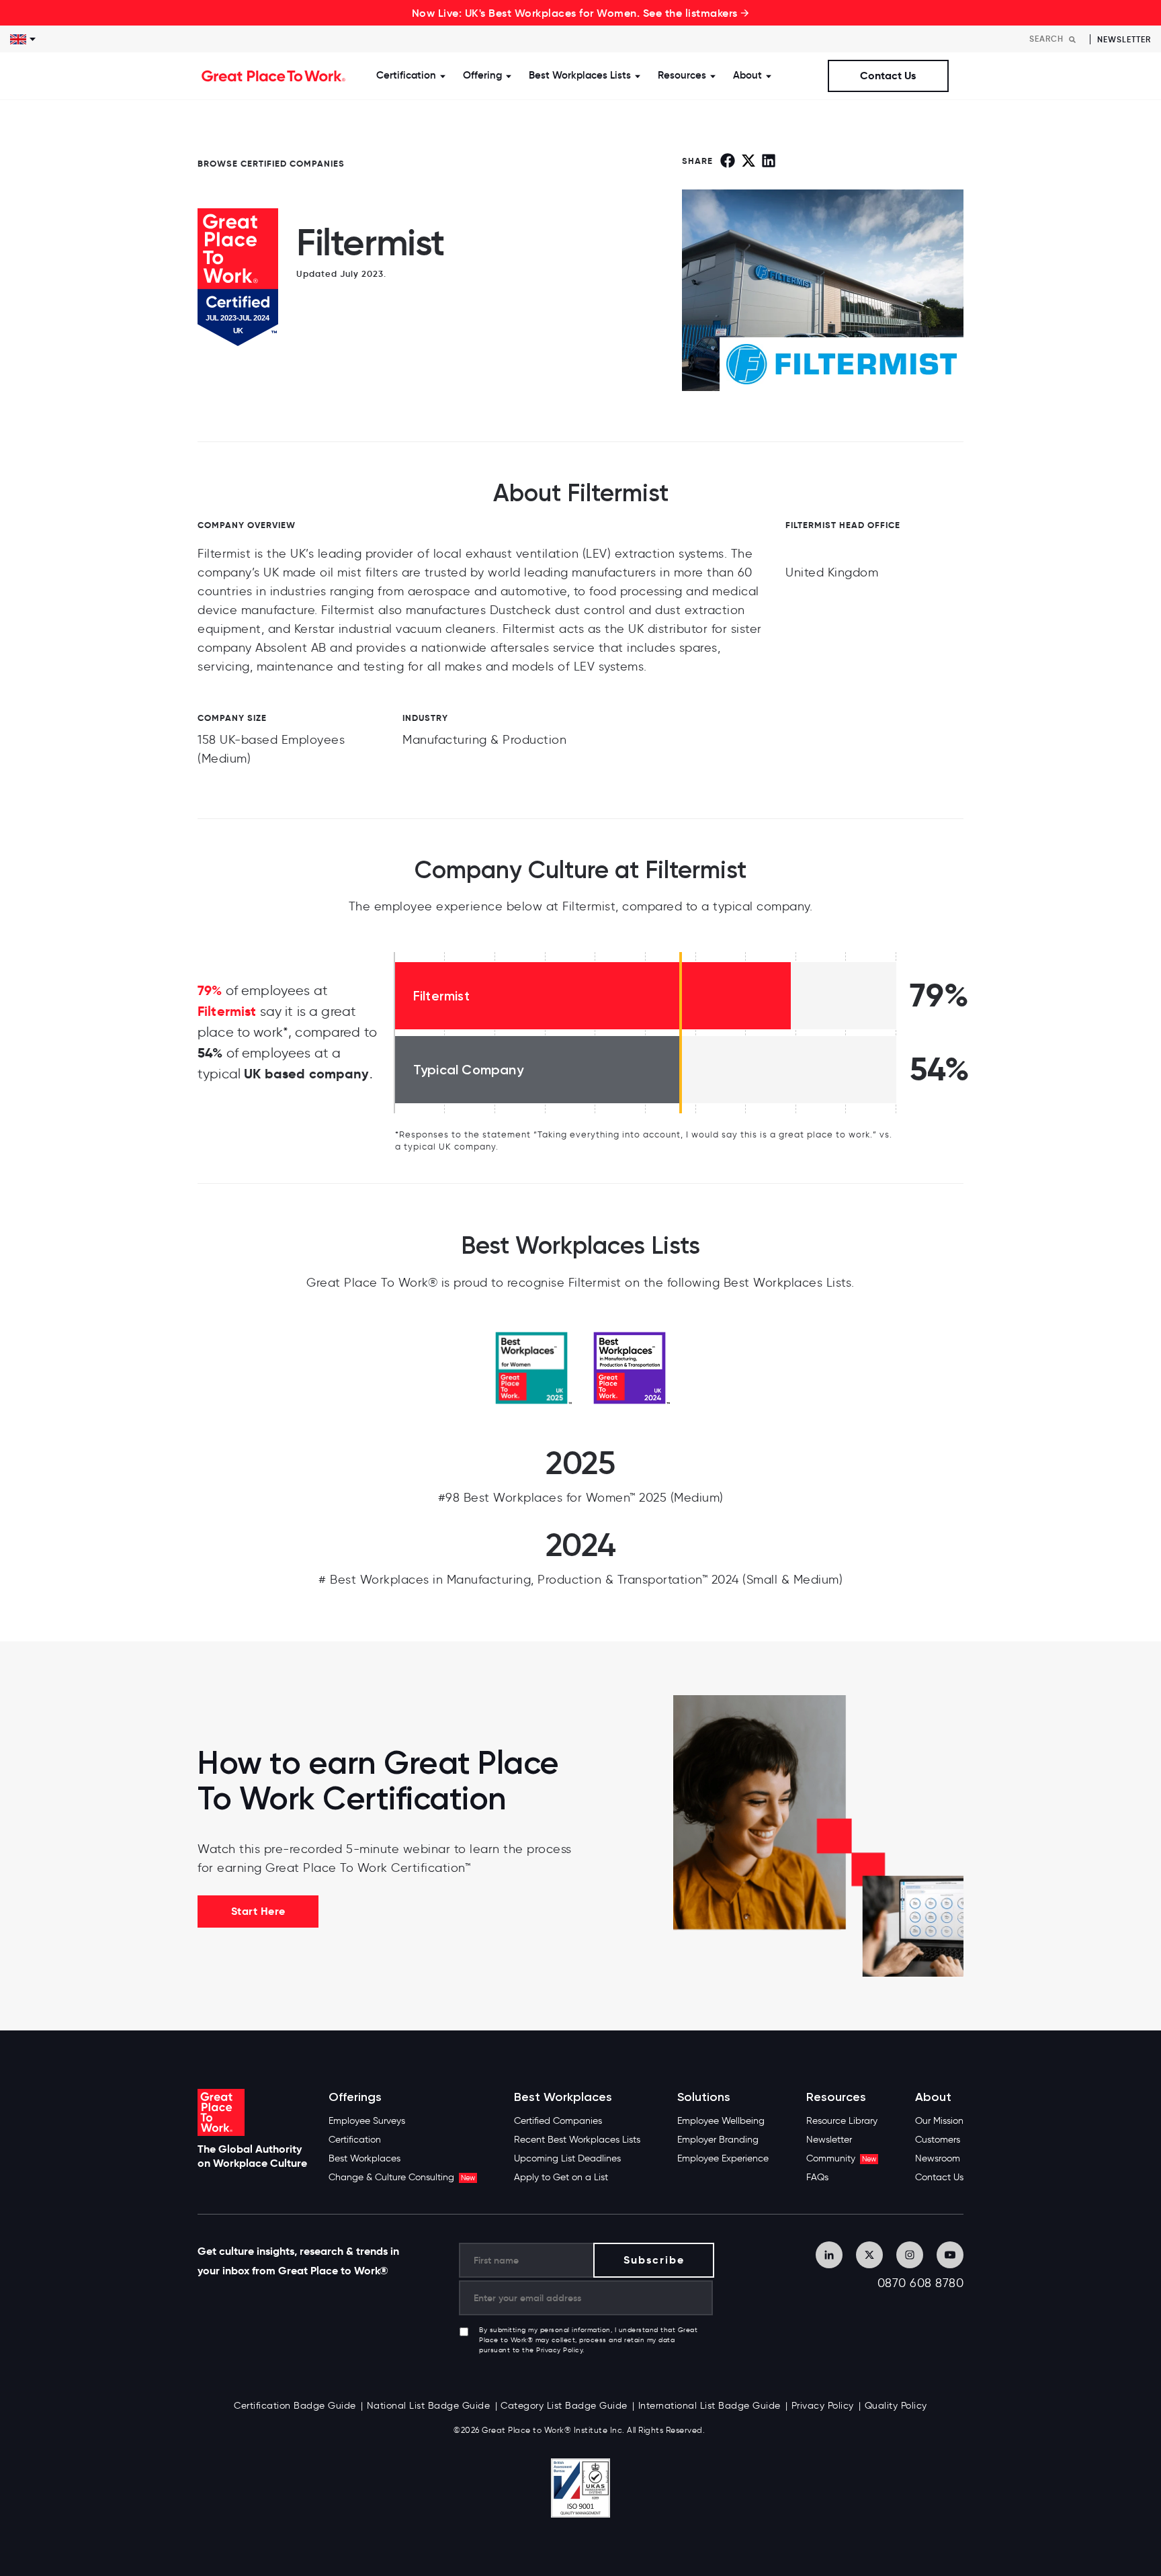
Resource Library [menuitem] (842, 2121)
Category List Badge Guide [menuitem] (564, 2406)
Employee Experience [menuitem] (723, 2158)
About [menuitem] (933, 2097)
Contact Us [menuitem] (939, 2177)
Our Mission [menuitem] (939, 2121)
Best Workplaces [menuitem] (364, 2158)
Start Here (258, 1911)
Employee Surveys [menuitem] (367, 2121)
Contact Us (888, 76)
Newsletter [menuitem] (829, 2140)
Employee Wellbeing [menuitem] (721, 2121)
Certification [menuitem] (355, 2140)
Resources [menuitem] (836, 2097)
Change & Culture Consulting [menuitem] (402, 2177)
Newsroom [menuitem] (938, 2158)
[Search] (1072, 39)
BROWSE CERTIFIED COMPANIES (271, 164)
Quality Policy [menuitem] (896, 2406)
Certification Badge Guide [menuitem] (295, 2406)
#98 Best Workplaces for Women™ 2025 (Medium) (581, 1498)
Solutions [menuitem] (704, 2097)
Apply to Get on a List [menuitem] (561, 2177)
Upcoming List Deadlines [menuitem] (567, 2158)
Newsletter (1124, 39)
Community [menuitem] (841, 2158)
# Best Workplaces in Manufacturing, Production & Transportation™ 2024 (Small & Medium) (580, 1580)
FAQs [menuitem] (817, 2177)
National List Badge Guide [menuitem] (429, 2406)
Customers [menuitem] (938, 2140)
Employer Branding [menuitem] (718, 2140)
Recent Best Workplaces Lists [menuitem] (577, 2140)
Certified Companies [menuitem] (558, 2121)
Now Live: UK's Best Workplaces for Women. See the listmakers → (581, 13)
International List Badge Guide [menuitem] (709, 2406)
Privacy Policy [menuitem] (823, 2406)
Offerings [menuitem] (355, 2097)
